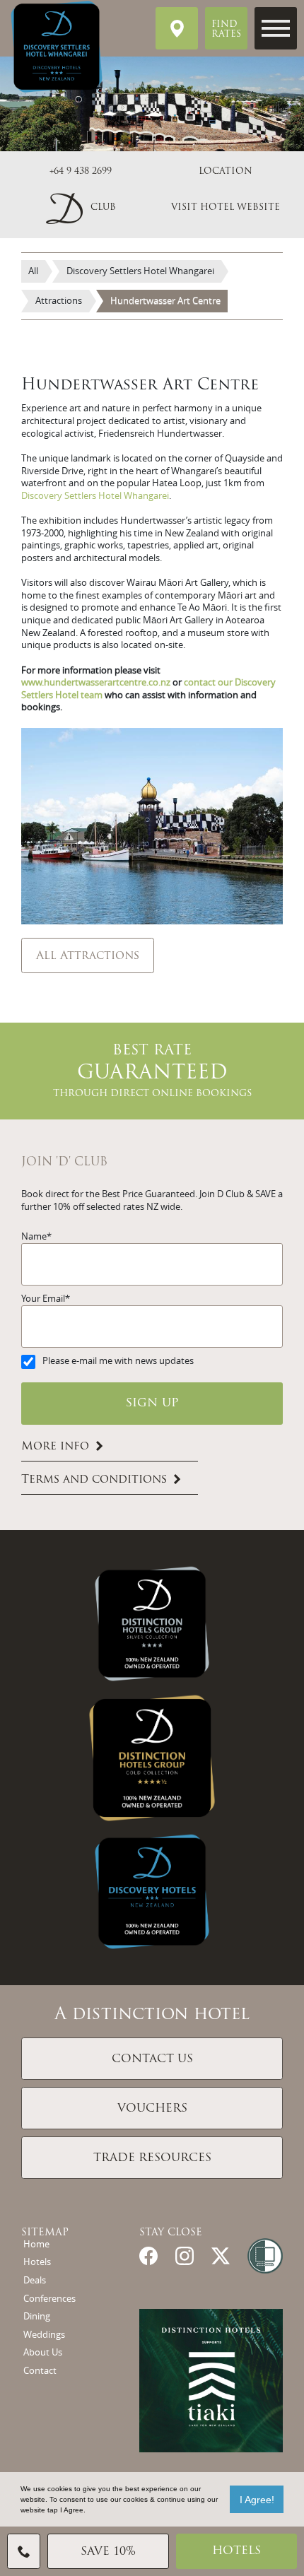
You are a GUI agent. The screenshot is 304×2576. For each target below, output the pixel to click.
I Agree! (257, 2500)
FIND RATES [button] (226, 30)
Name (34, 1236)
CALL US (24, 2551)
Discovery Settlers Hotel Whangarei (95, 496)
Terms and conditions (94, 1480)
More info (55, 1447)
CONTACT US (152, 2059)
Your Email (43, 1299)
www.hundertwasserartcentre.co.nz (96, 682)
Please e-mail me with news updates (118, 1361)
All (33, 271)
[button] (81, 207)
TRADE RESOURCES (152, 2158)
